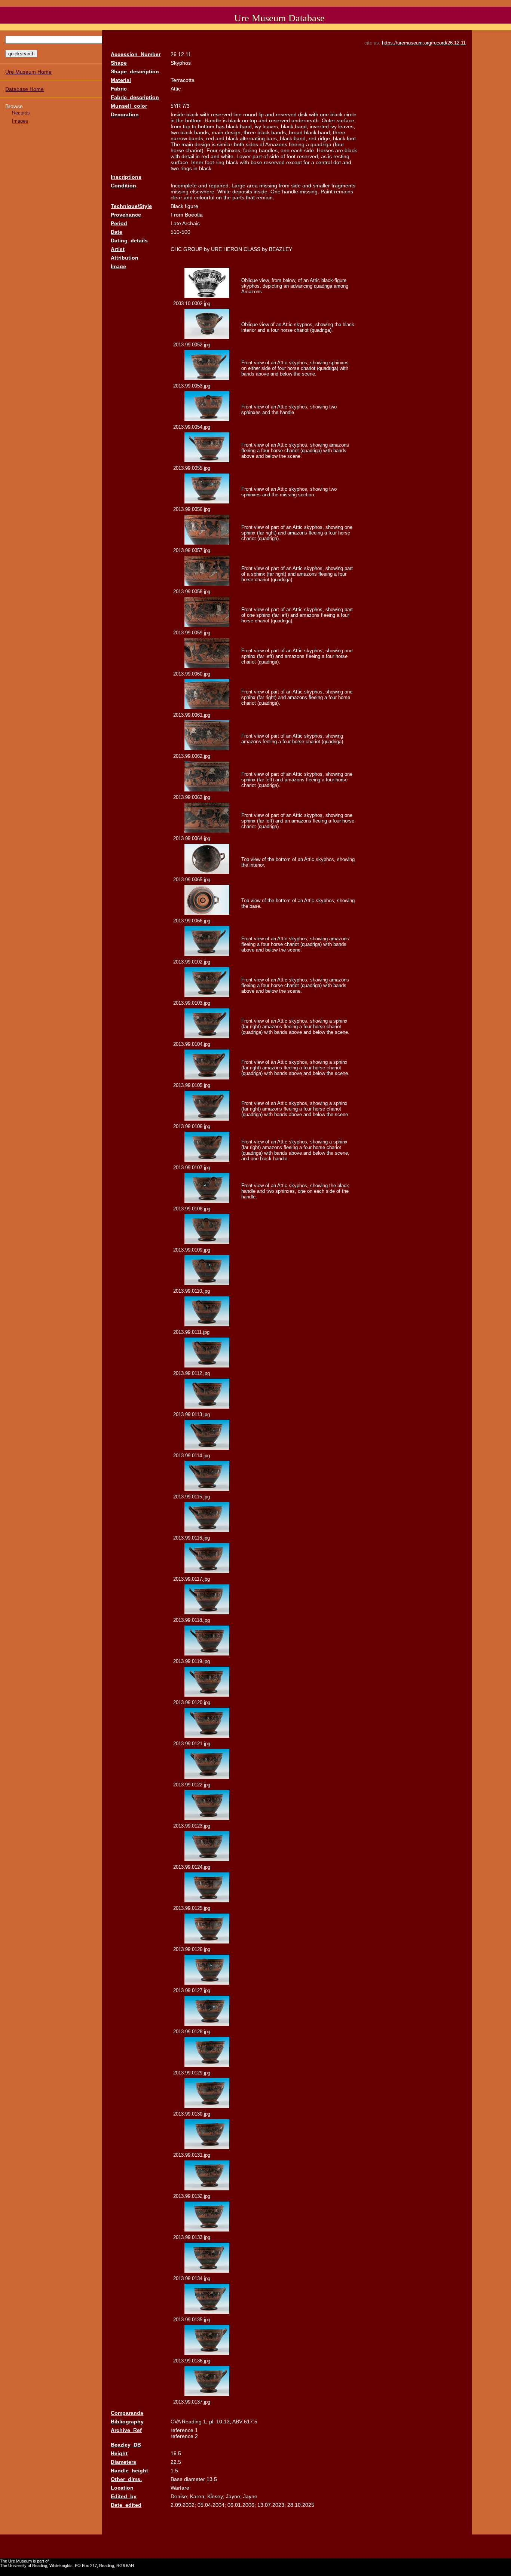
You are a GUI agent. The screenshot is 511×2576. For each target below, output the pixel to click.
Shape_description (135, 71)
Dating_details (129, 241)
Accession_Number (136, 54)
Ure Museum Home (28, 72)
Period (119, 223)
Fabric (119, 89)
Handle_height (129, 2471)
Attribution (125, 258)
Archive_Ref (126, 2430)
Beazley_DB (126, 2445)
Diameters (123, 2462)
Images (20, 121)
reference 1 (184, 2430)
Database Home (25, 89)
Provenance (126, 215)
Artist (118, 249)
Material (121, 80)
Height (119, 2453)
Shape (119, 63)
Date (117, 232)
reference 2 (184, 2436)
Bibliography (127, 2422)
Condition (123, 186)
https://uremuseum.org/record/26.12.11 (424, 43)
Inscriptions (126, 177)
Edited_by (124, 2496)
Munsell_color (129, 106)
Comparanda (127, 2413)
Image (118, 266)
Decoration (125, 114)
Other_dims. (126, 2479)
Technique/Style (131, 206)
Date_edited (126, 2505)
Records (21, 113)
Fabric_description (135, 97)
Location (122, 2488)
